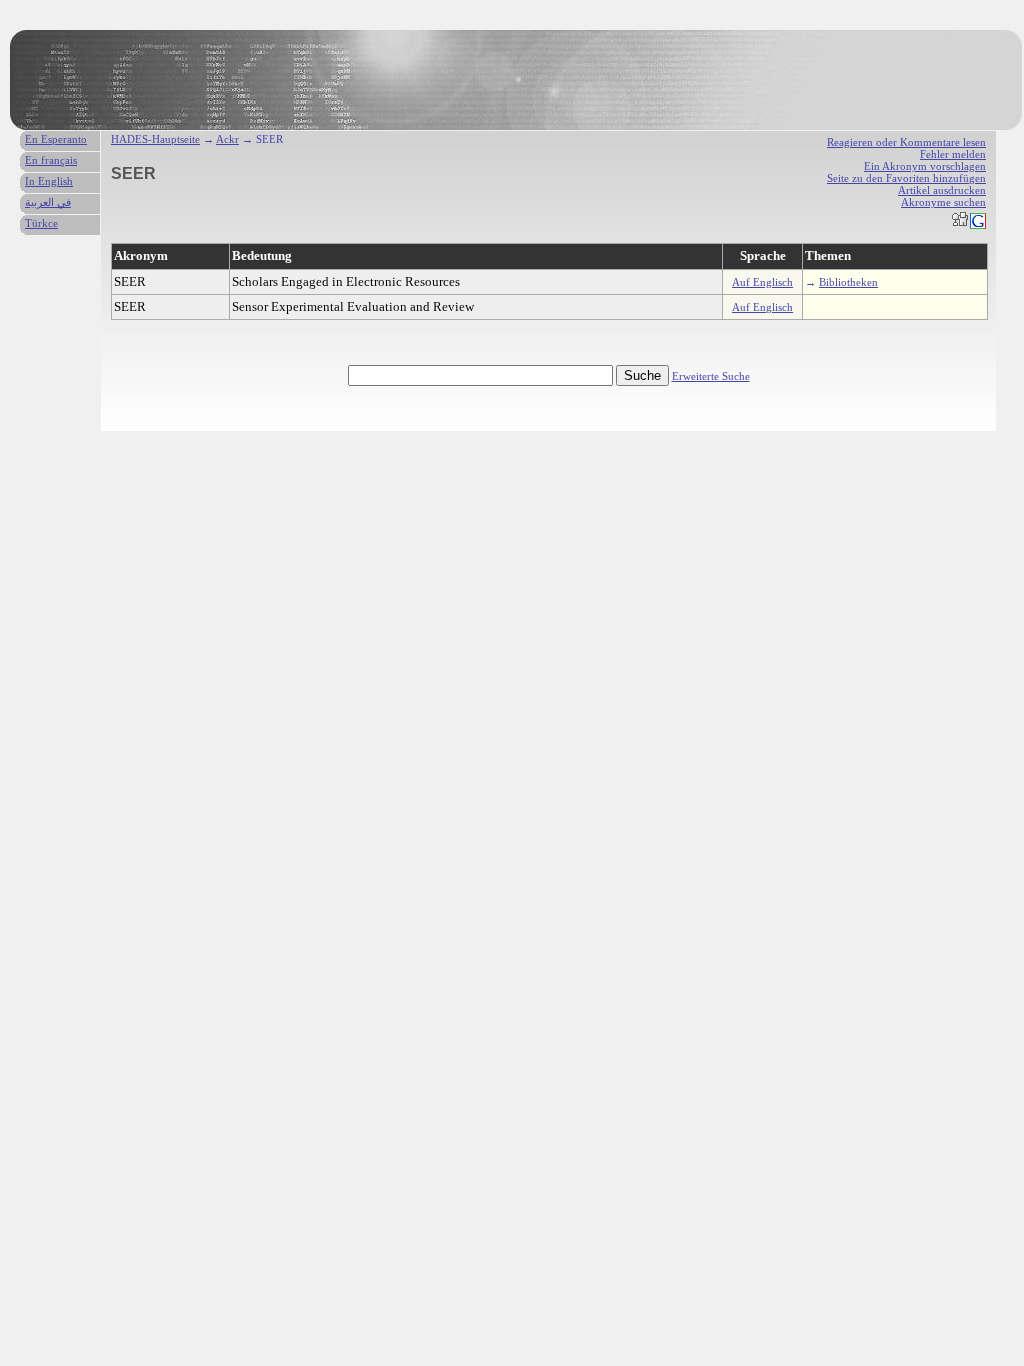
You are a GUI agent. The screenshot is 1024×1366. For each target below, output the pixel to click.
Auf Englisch (762, 282)
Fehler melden (953, 154)
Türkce (41, 223)
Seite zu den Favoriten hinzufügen (906, 178)
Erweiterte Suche (711, 376)
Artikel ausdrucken (942, 190)
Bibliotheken (848, 282)
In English (49, 181)
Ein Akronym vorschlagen (925, 166)
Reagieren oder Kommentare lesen (906, 142)
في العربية (48, 202)
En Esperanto (56, 139)
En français (51, 160)
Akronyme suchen (943, 202)
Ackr (227, 139)
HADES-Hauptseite (155, 139)
